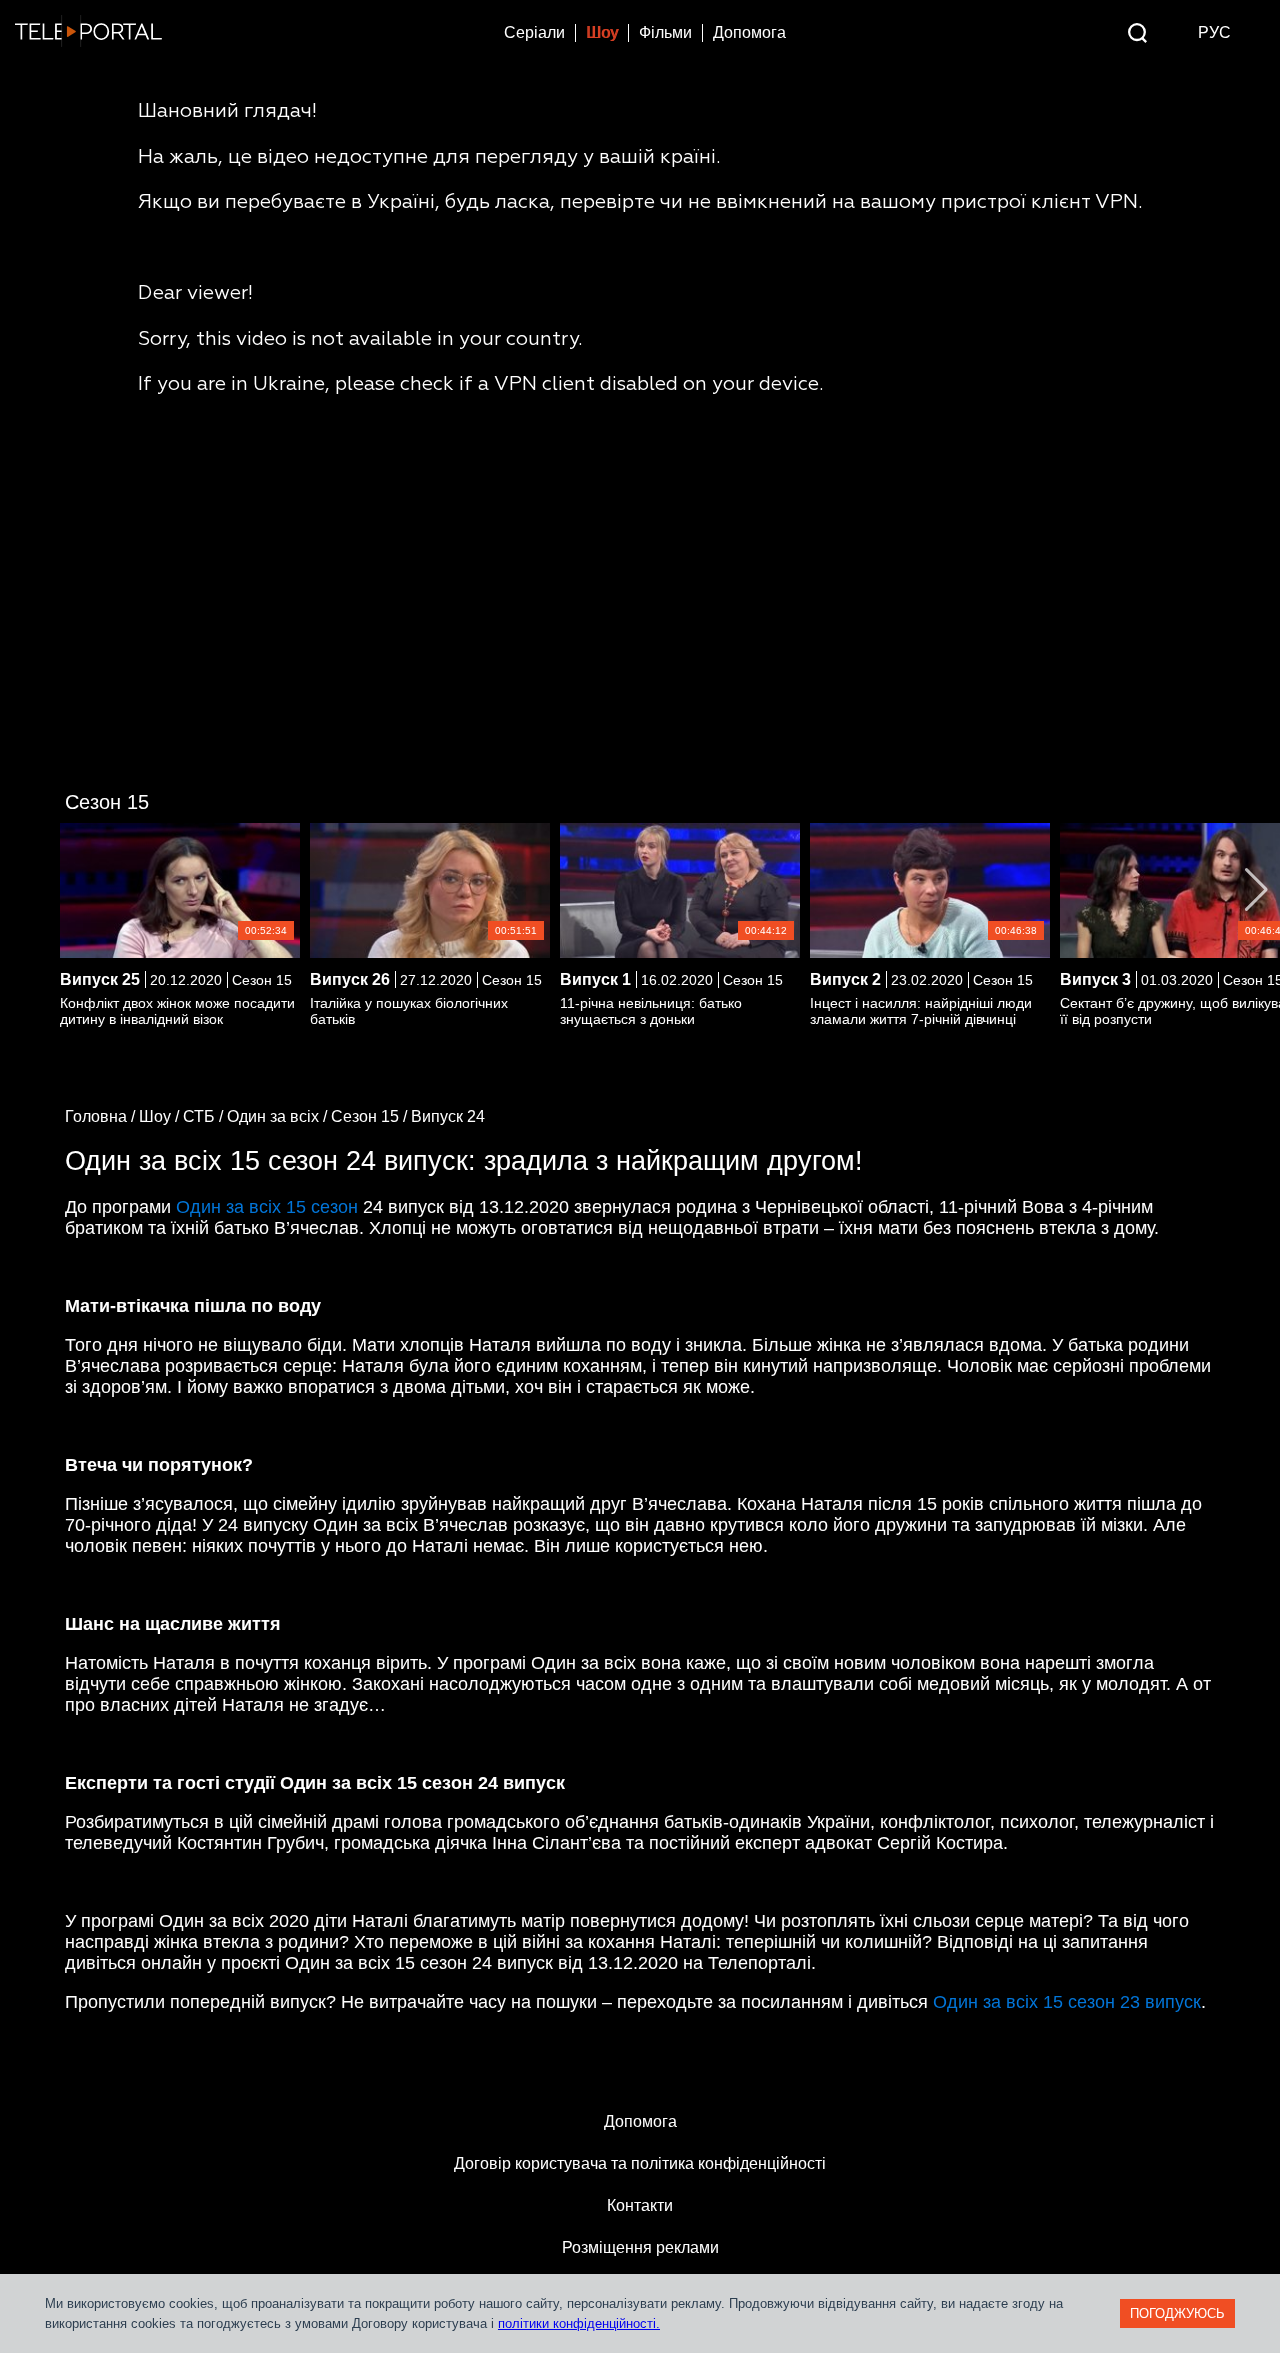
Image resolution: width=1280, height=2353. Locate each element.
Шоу (602, 32)
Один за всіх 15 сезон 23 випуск (1067, 2002)
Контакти (640, 2205)
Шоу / (161, 1116)
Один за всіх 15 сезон (267, 1207)
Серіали (534, 32)
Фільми (665, 32)
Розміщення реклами (640, 2247)
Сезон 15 (107, 802)
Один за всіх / (279, 1116)
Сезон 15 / (371, 1116)
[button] (1256, 890)
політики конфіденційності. (579, 2323)
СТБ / (205, 1116)
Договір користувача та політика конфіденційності (640, 2163)
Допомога (749, 32)
